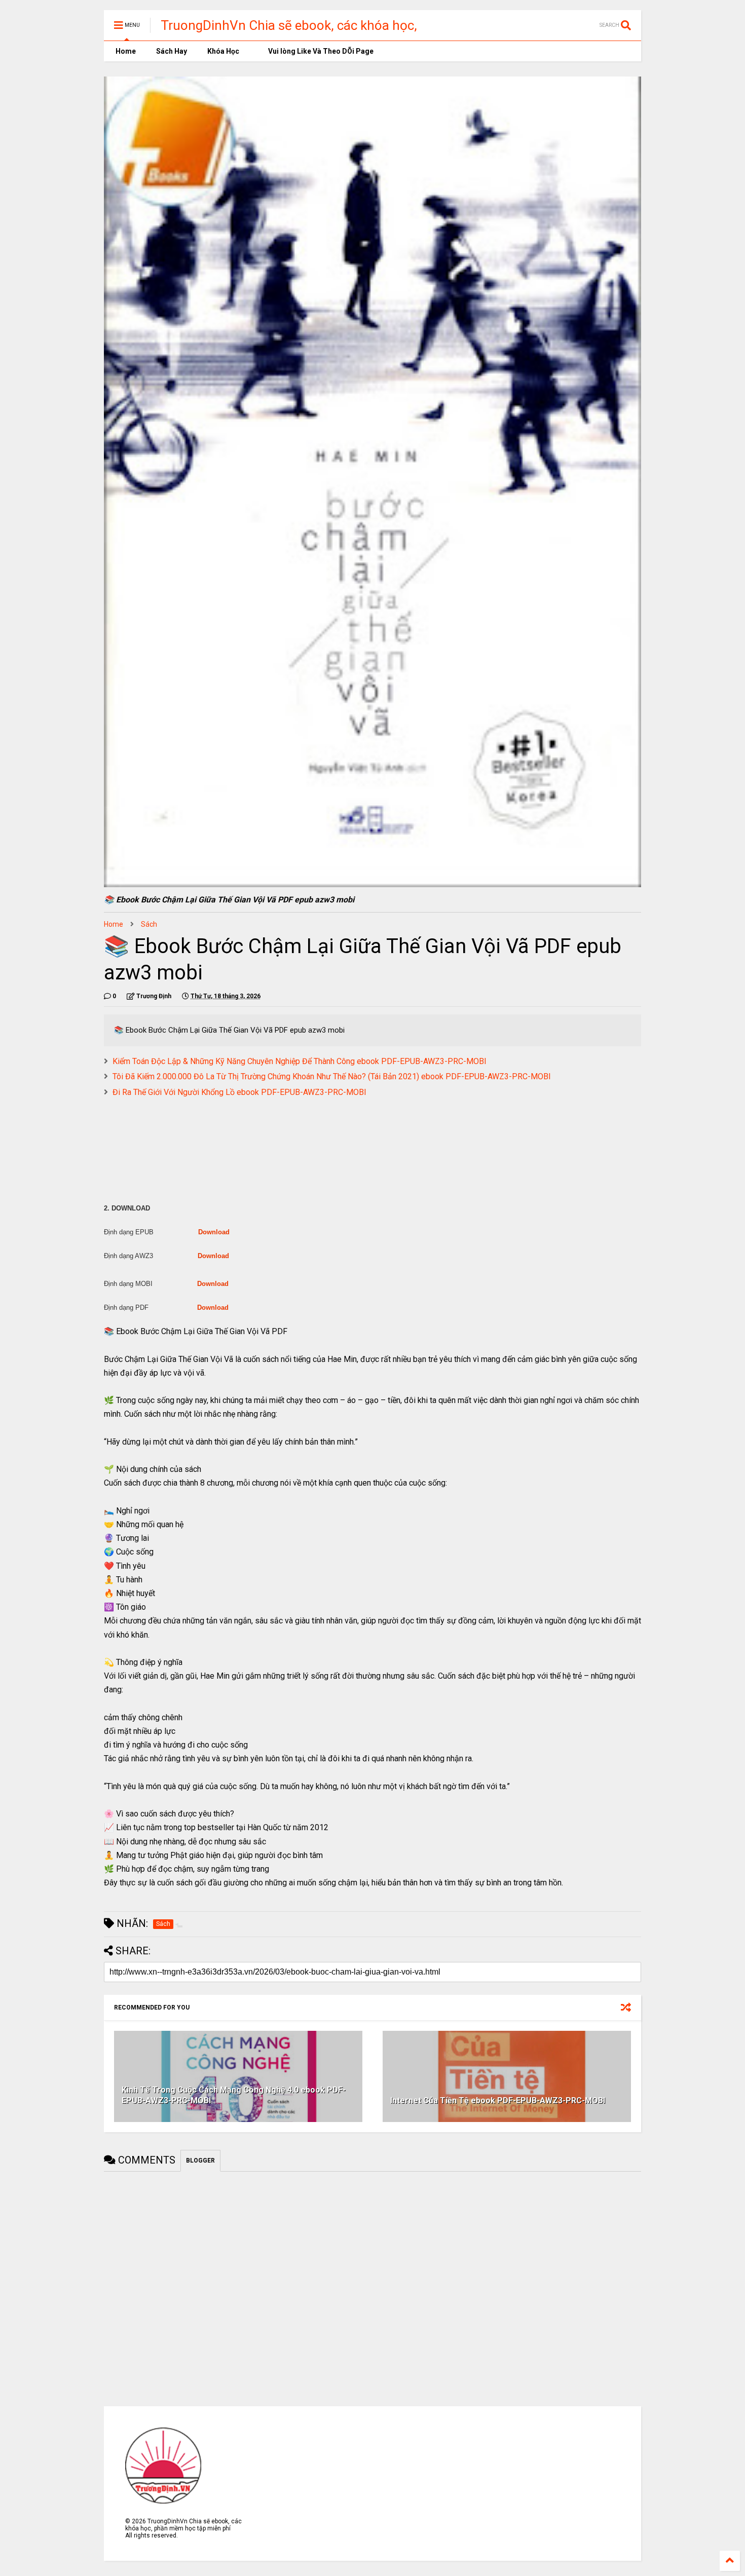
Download (214, 1232)
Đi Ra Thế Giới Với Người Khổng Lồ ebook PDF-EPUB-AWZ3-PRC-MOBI (239, 1092)
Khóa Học (223, 51)
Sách (149, 924)
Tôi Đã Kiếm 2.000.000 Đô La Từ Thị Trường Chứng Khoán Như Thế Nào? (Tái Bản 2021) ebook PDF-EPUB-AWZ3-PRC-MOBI (332, 1076)
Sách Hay (172, 51)
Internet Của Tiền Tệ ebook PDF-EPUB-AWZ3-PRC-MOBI (498, 2100)
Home (125, 51)
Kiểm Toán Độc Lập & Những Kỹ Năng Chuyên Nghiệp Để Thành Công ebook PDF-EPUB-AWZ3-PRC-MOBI (300, 1061)
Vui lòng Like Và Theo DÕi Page (320, 51)
